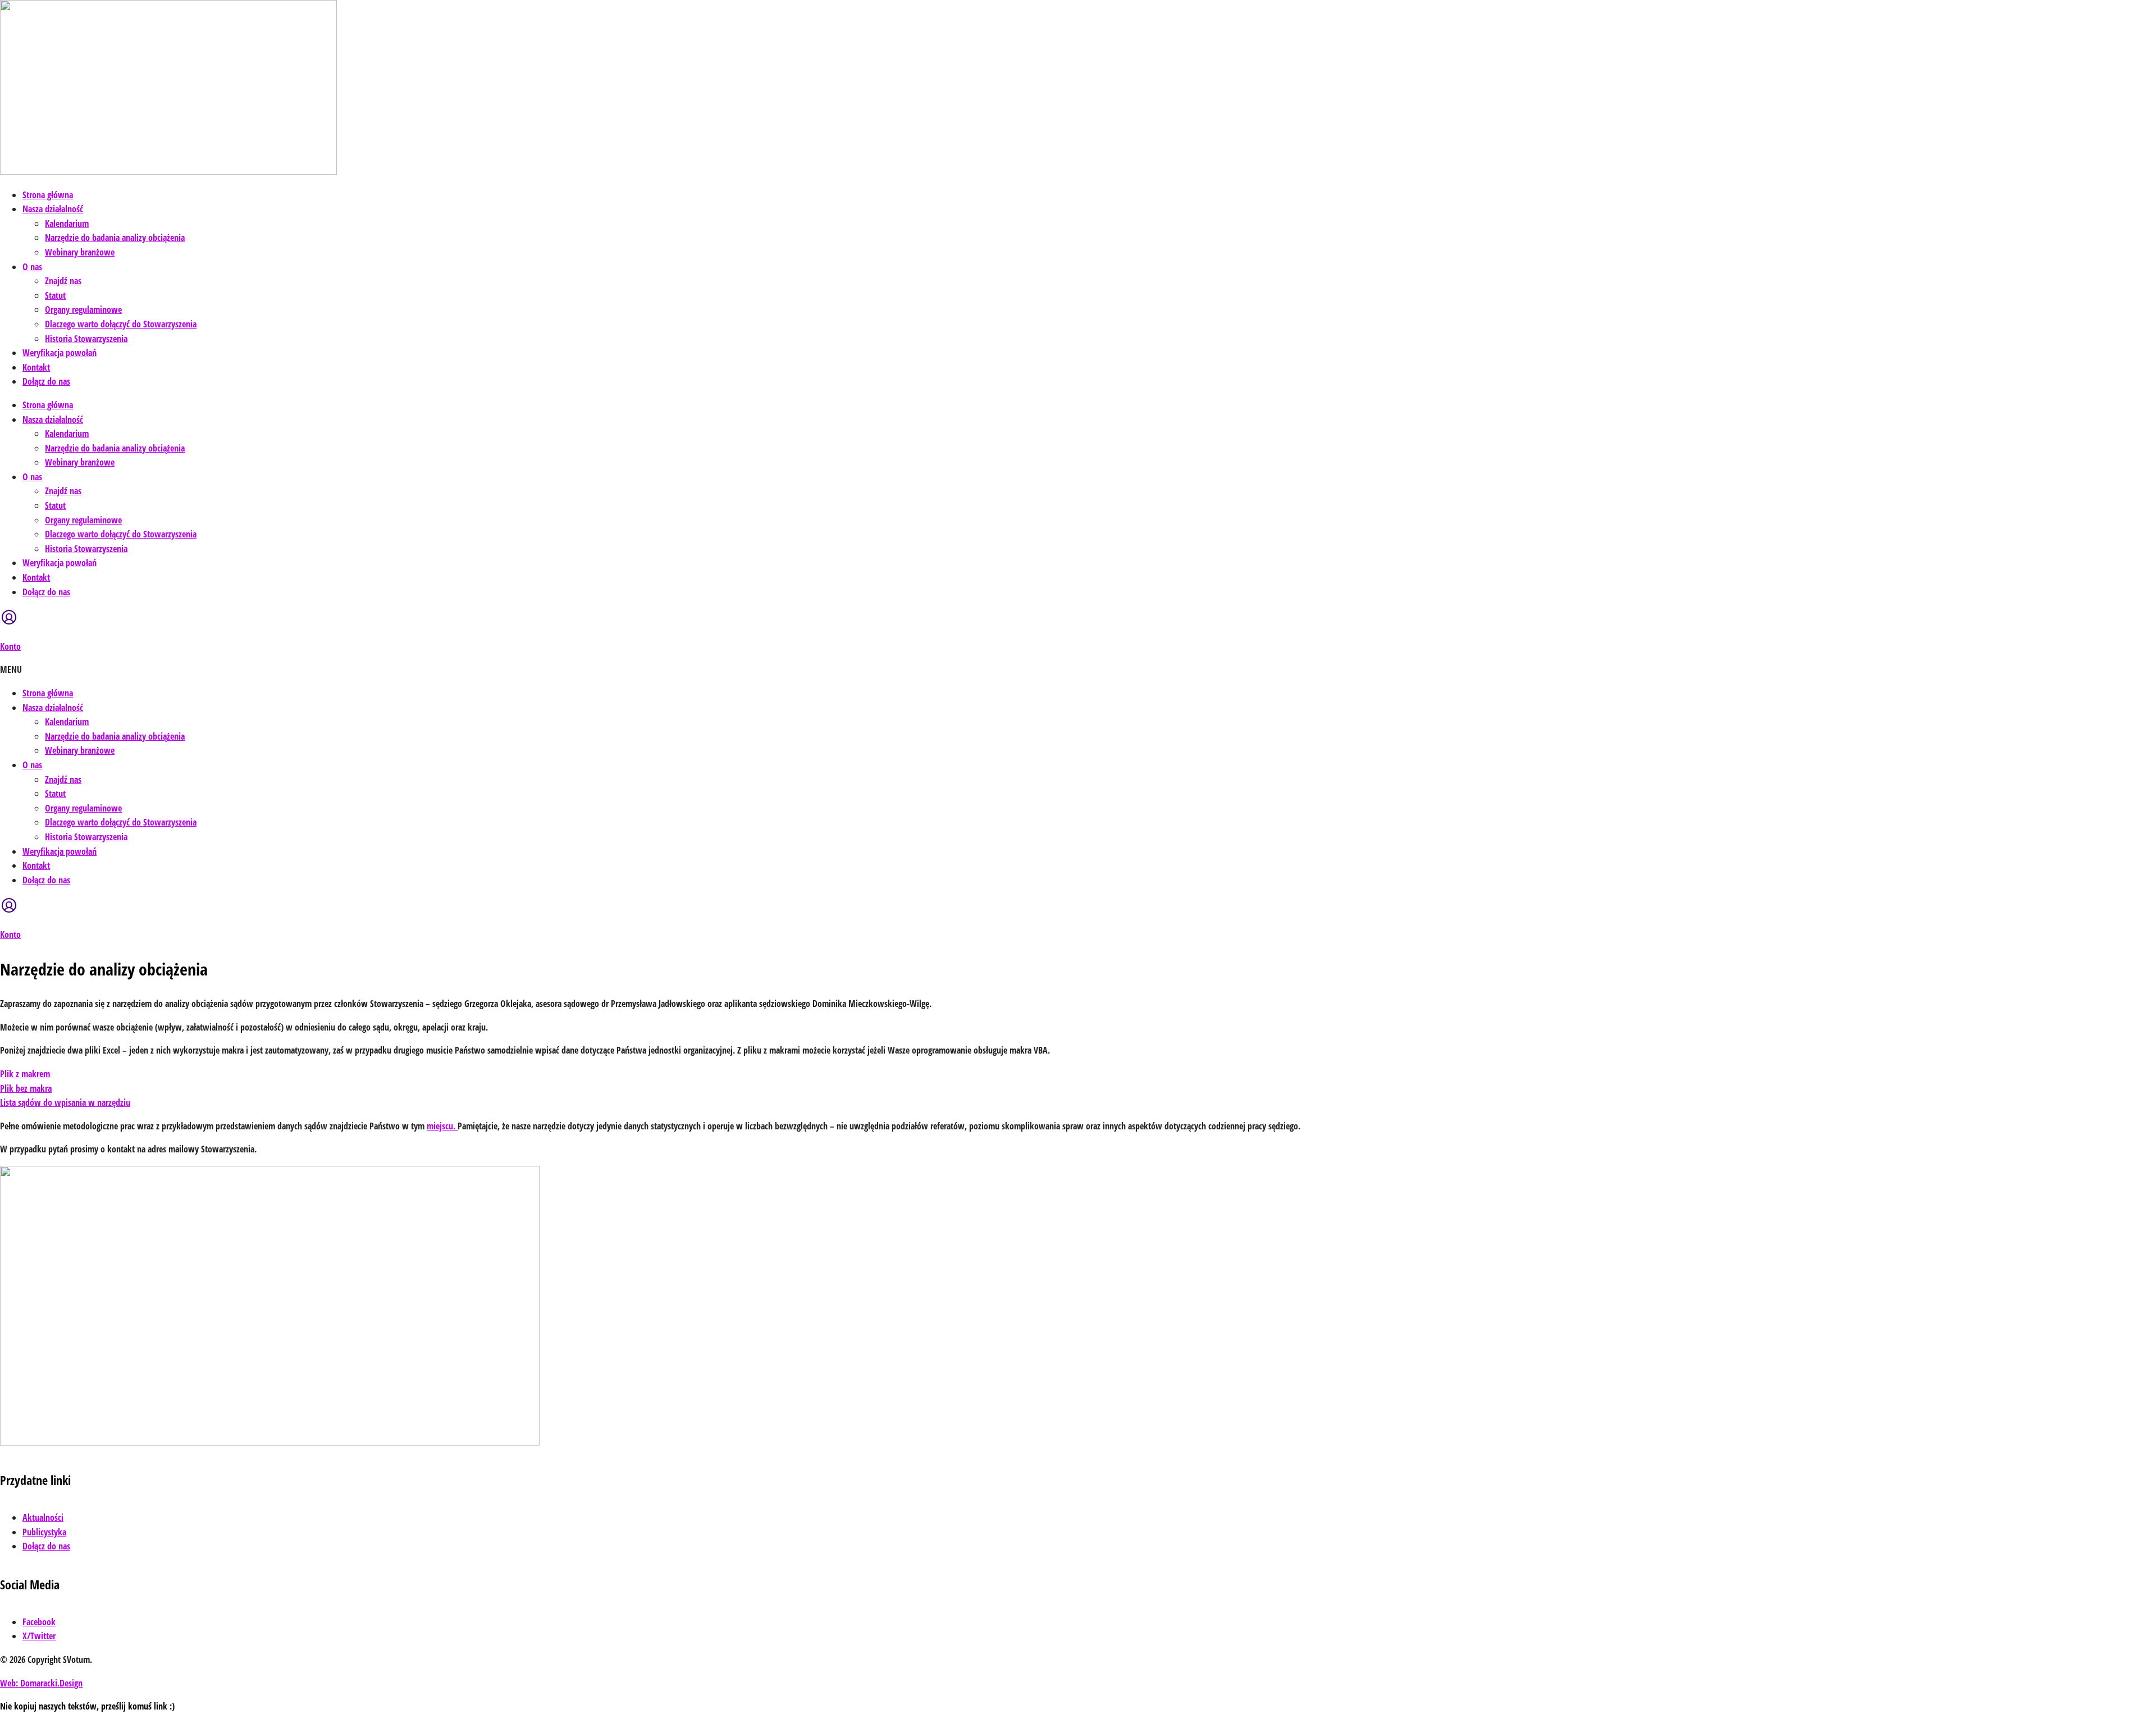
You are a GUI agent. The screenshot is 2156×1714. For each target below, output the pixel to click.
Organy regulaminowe (83, 309)
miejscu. (442, 1126)
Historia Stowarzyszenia (86, 339)
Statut (55, 295)
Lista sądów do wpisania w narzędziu (65, 1102)
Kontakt (36, 367)
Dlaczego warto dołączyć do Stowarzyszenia (121, 324)
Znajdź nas (63, 281)
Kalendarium (67, 224)
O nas (32, 267)
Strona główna (48, 195)
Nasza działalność (53, 209)
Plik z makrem (25, 1074)
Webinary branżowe (80, 252)
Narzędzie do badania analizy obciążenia (115, 238)
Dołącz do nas (46, 381)
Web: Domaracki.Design (41, 1683)
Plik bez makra (26, 1088)
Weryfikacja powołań (60, 353)
